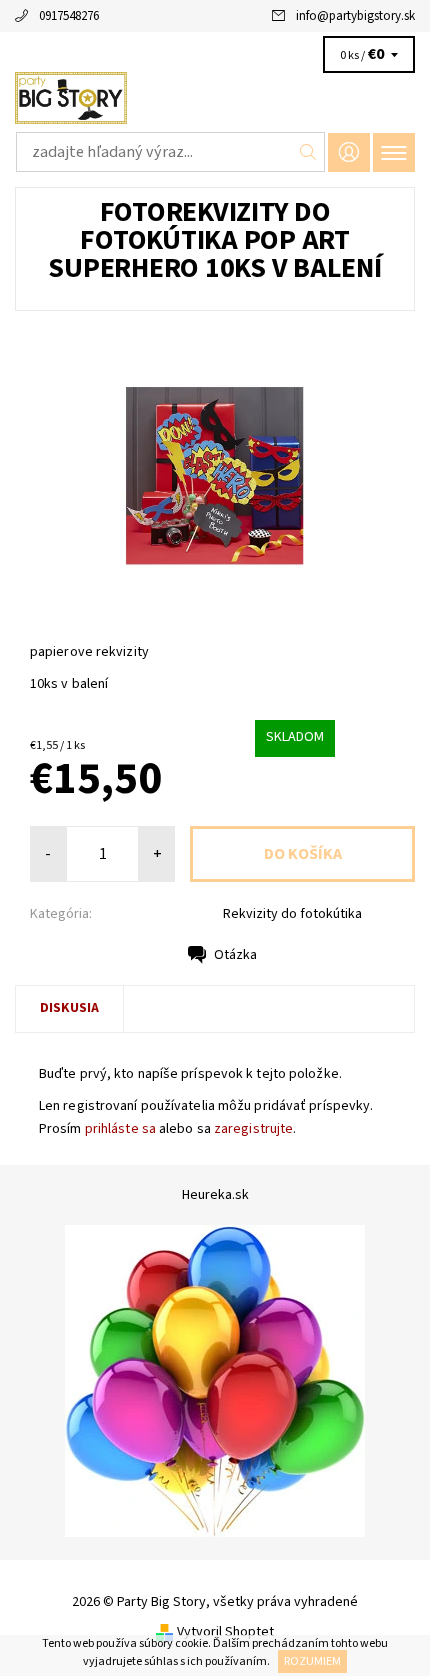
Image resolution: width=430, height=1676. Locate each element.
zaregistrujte (253, 1129)
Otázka (235, 955)
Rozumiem (312, 1661)
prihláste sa (120, 1129)
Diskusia (69, 1008)
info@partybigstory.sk (355, 16)
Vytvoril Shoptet (225, 1631)
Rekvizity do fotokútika (292, 914)
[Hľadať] (308, 152)
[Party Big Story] (215, 98)
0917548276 (69, 16)
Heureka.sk (215, 1195)
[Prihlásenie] (349, 152)
